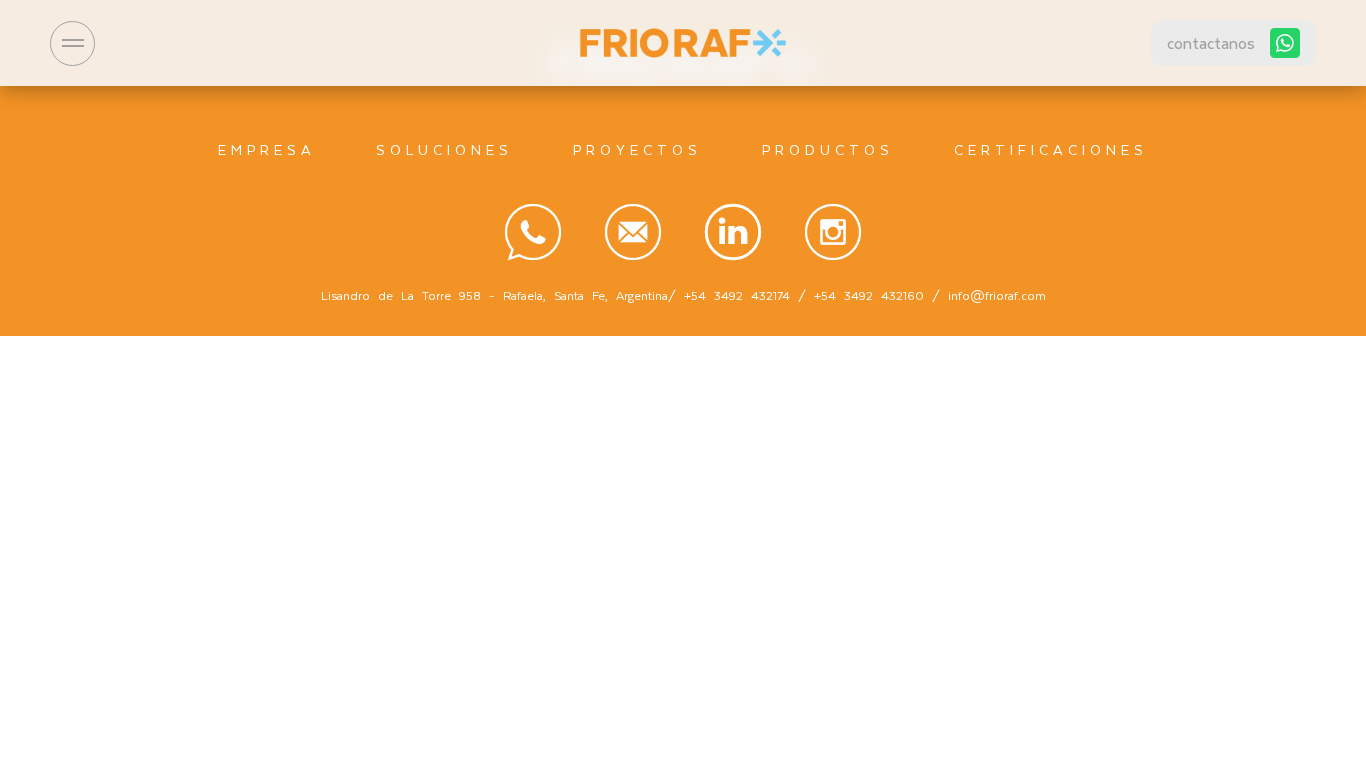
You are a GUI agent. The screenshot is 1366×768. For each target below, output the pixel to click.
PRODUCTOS (828, 149)
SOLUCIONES (444, 149)
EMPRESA (267, 149)
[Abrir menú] (72, 43)
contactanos (1211, 42)
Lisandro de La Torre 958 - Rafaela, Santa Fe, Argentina (494, 295)
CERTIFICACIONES (1051, 149)
